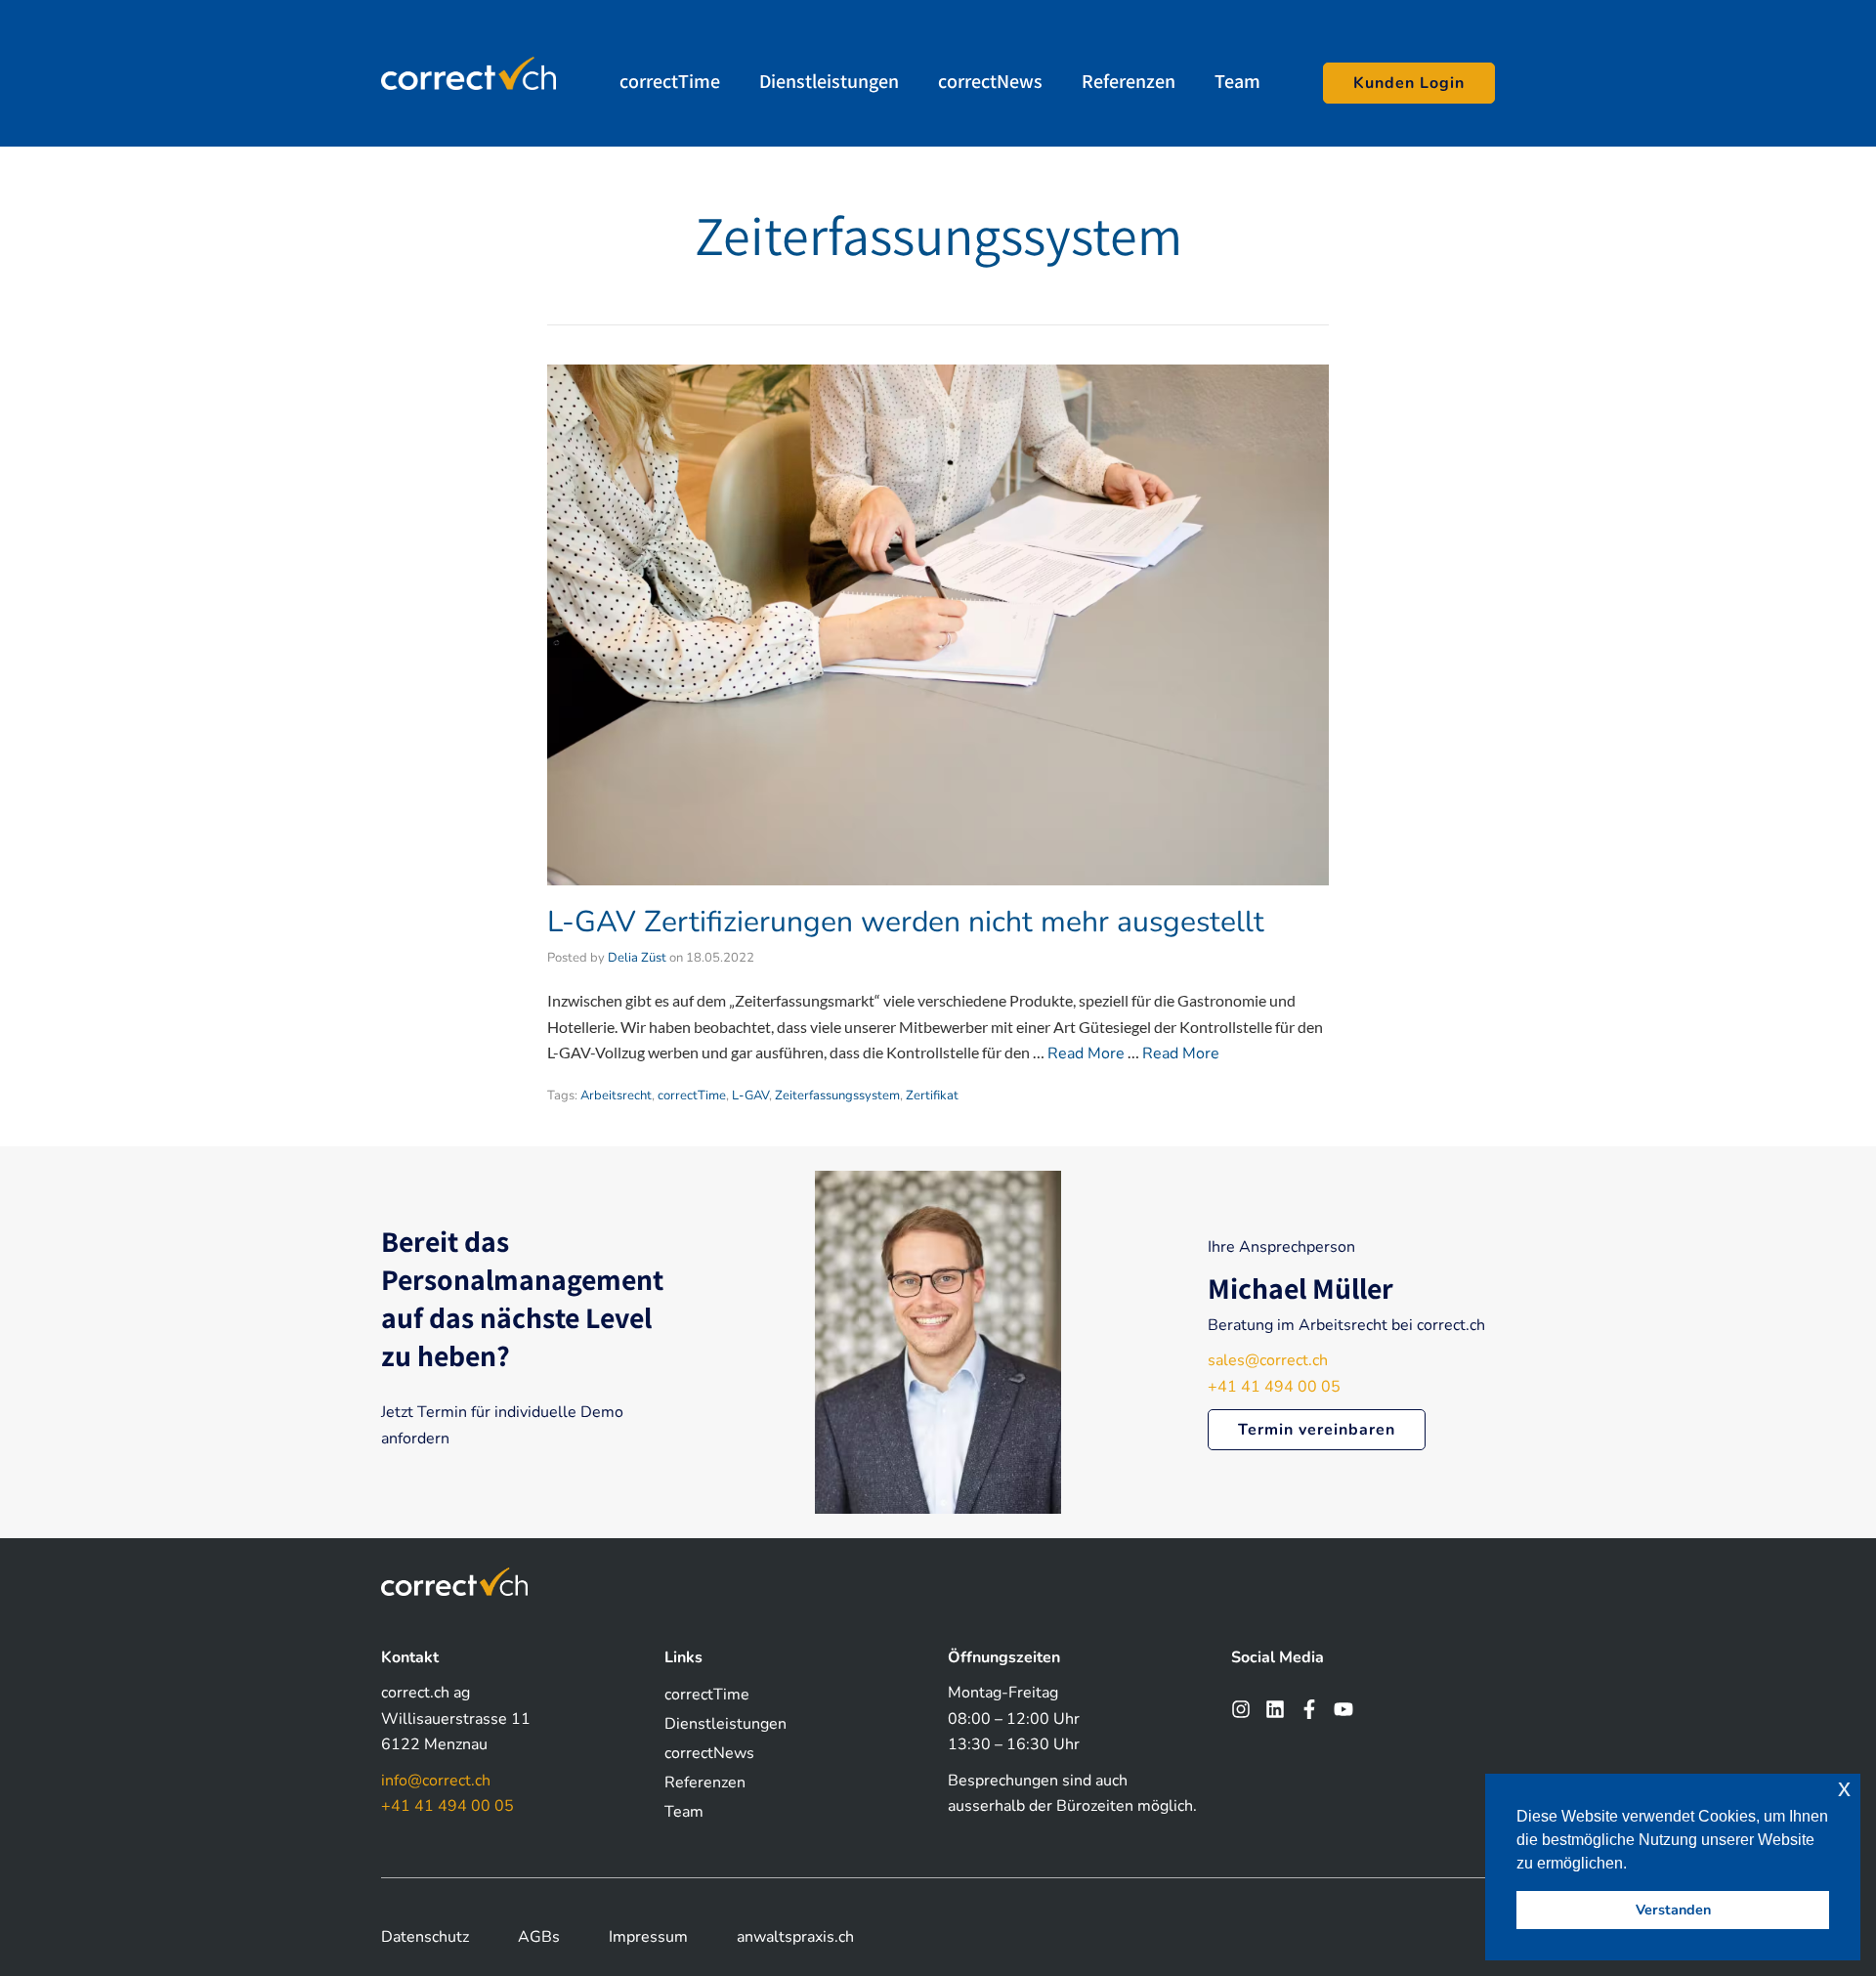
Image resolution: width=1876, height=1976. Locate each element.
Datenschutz (425, 1937)
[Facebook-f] (1309, 1709)
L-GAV (750, 1095)
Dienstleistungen (829, 81)
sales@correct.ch (1268, 1360)
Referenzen (1129, 81)
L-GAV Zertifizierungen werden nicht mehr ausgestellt (906, 922)
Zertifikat (932, 1095)
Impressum (648, 1937)
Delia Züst (637, 958)
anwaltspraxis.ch (795, 1937)
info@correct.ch (436, 1781)
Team (1237, 81)
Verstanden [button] (1673, 1910)
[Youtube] (1343, 1709)
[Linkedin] (1275, 1709)
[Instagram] (1241, 1709)
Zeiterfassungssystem (837, 1095)
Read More (1086, 1053)
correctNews (990, 81)
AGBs (539, 1937)
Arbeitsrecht (616, 1095)
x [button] (1844, 1788)
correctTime (670, 81)
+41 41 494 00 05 (1274, 1387)
